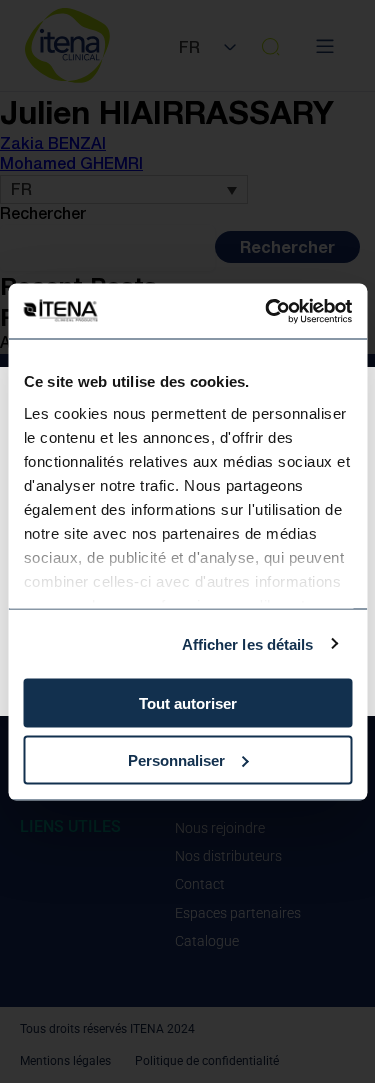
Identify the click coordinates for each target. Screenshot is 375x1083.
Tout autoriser (188, 703)
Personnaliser (176, 759)
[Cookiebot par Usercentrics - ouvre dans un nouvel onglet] (267, 311)
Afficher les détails (248, 643)
